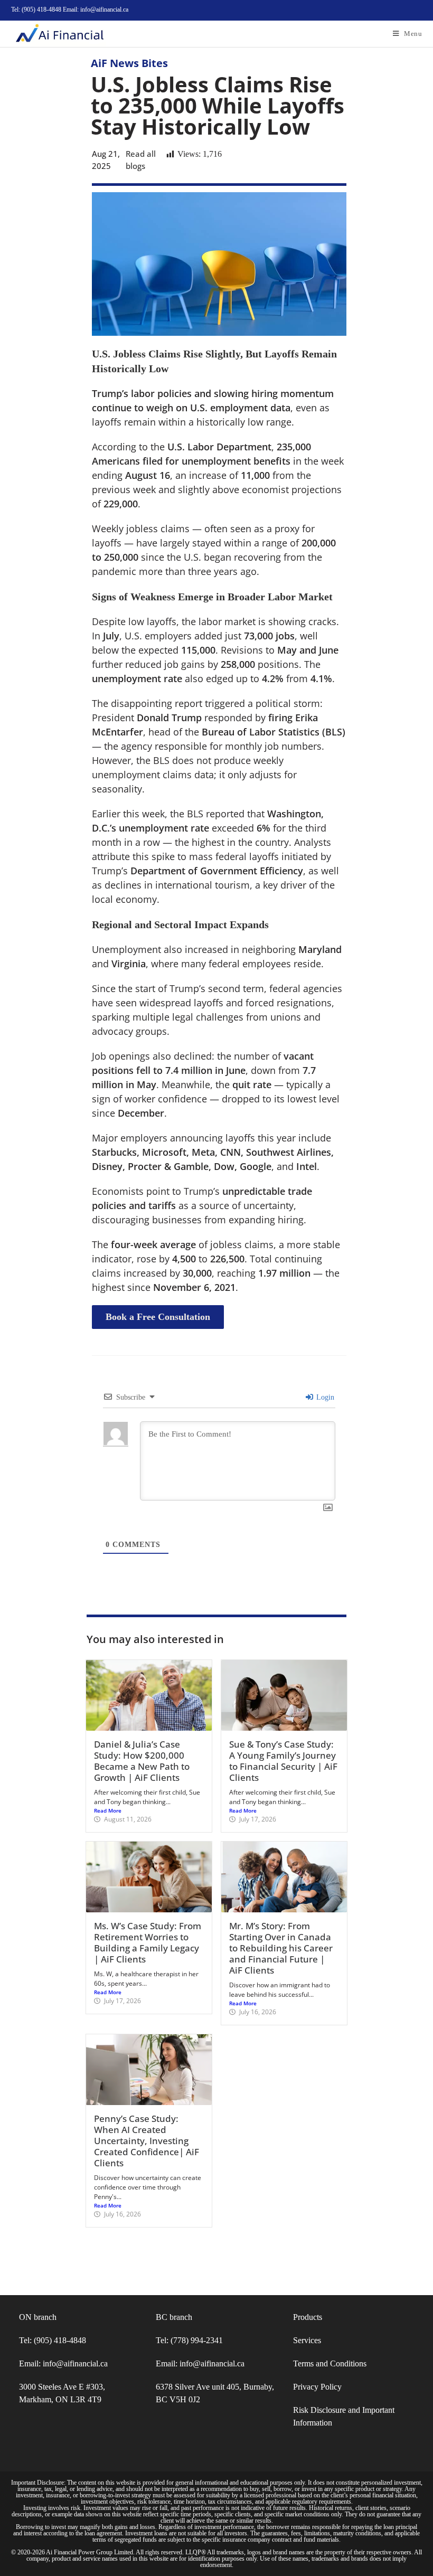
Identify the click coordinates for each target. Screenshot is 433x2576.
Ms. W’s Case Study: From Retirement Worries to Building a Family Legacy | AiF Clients (148, 1942)
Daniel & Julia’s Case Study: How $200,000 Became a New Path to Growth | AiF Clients (142, 1761)
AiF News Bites (129, 63)
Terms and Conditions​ (330, 2363)
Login (324, 1397)
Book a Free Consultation (158, 1317)
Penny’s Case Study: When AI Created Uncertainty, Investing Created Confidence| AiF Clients (147, 2141)
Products (308, 2317)
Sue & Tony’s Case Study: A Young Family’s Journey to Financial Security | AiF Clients (283, 1761)
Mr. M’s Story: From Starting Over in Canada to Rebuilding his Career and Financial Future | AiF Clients (281, 1948)
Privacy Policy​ (317, 2387)
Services (307, 2340)
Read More (108, 1810)
